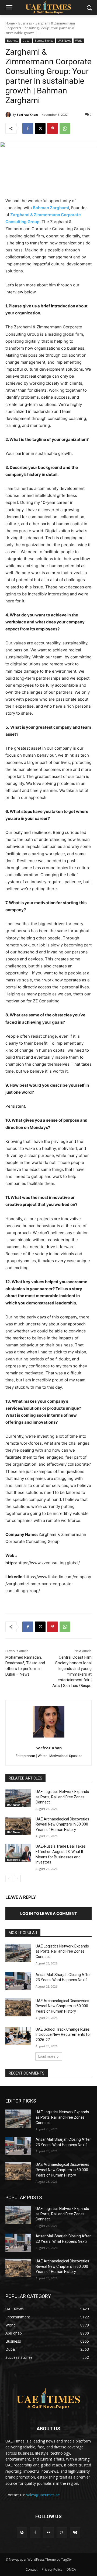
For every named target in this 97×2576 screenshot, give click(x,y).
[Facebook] (28, 128)
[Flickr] (48, 2533)
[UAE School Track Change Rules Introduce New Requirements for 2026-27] (18, 2036)
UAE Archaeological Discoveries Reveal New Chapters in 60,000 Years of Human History (62, 1824)
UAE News (64, 41)
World (79, 41)
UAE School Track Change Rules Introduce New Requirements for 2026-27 (63, 2035)
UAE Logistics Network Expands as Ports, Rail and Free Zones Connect (62, 1797)
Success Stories (44, 41)
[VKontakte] (75, 2533)
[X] (40, 128)
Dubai (26, 41)
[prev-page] (9, 1879)
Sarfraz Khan (27, 115)
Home (10, 23)
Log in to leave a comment (48, 1913)
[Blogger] (22, 2533)
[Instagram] (62, 2533)
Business (25, 23)
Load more (47, 2056)
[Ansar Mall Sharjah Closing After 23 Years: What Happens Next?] (18, 1981)
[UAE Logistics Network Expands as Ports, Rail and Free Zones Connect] (18, 1798)
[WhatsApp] (65, 128)
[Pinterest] (53, 128)
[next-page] (17, 1879)
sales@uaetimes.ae (43, 2495)
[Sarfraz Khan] (9, 115)
